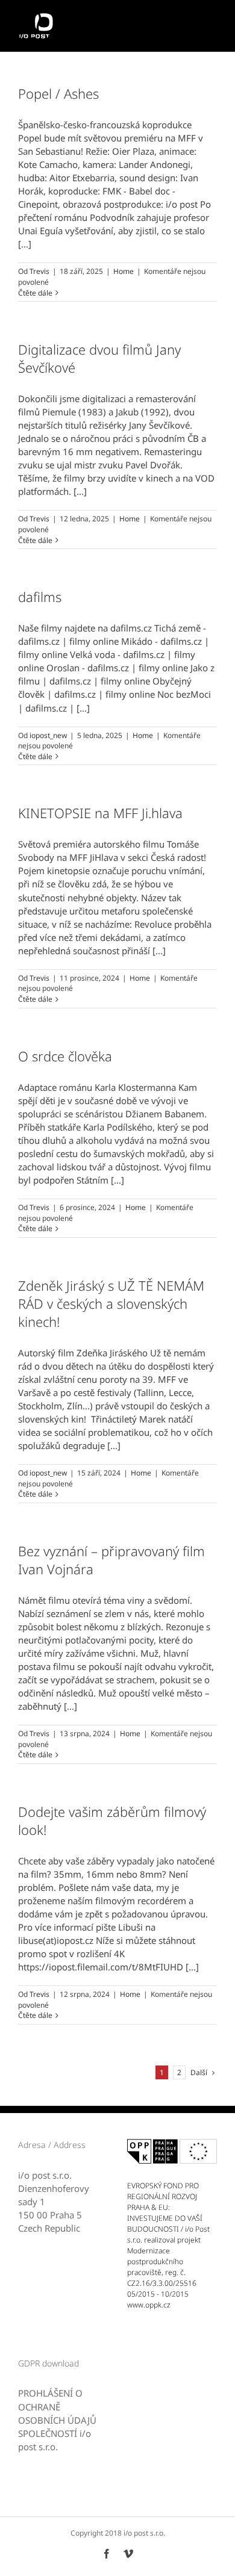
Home (124, 271)
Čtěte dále (35, 293)
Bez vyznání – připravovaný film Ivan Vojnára (111, 1560)
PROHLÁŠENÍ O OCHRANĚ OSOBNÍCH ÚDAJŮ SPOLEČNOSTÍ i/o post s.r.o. (57, 2419)
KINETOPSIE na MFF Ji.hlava (100, 813)
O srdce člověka (65, 1056)
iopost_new (48, 735)
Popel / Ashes (58, 93)
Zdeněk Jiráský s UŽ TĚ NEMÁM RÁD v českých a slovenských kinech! (111, 1303)
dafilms (40, 597)
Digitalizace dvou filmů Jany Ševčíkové (99, 358)
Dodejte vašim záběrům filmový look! (112, 1820)
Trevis (39, 271)
